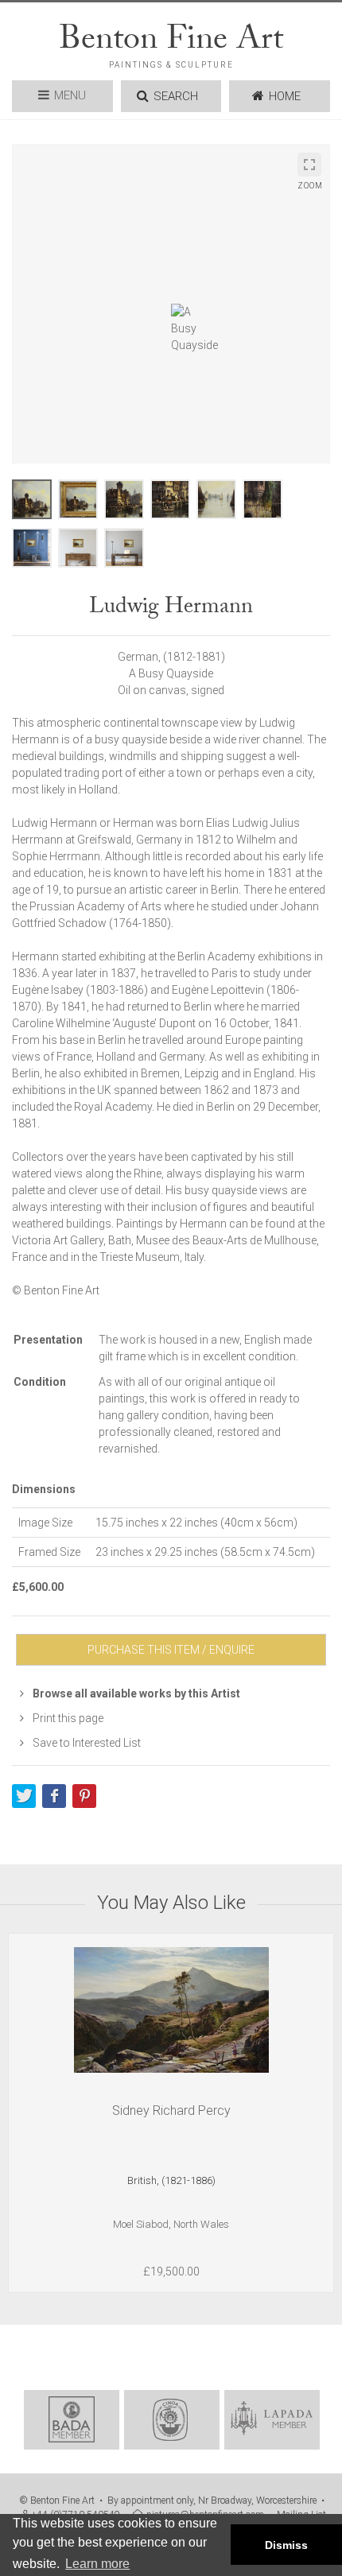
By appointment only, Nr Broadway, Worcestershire (212, 2500)
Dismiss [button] (286, 2545)
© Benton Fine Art (57, 2500)
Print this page (67, 1718)
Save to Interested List (85, 1743)
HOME (285, 96)
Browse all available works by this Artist (135, 1693)
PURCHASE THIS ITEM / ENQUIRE (171, 1650)
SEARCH (176, 96)
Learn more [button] (97, 2564)
